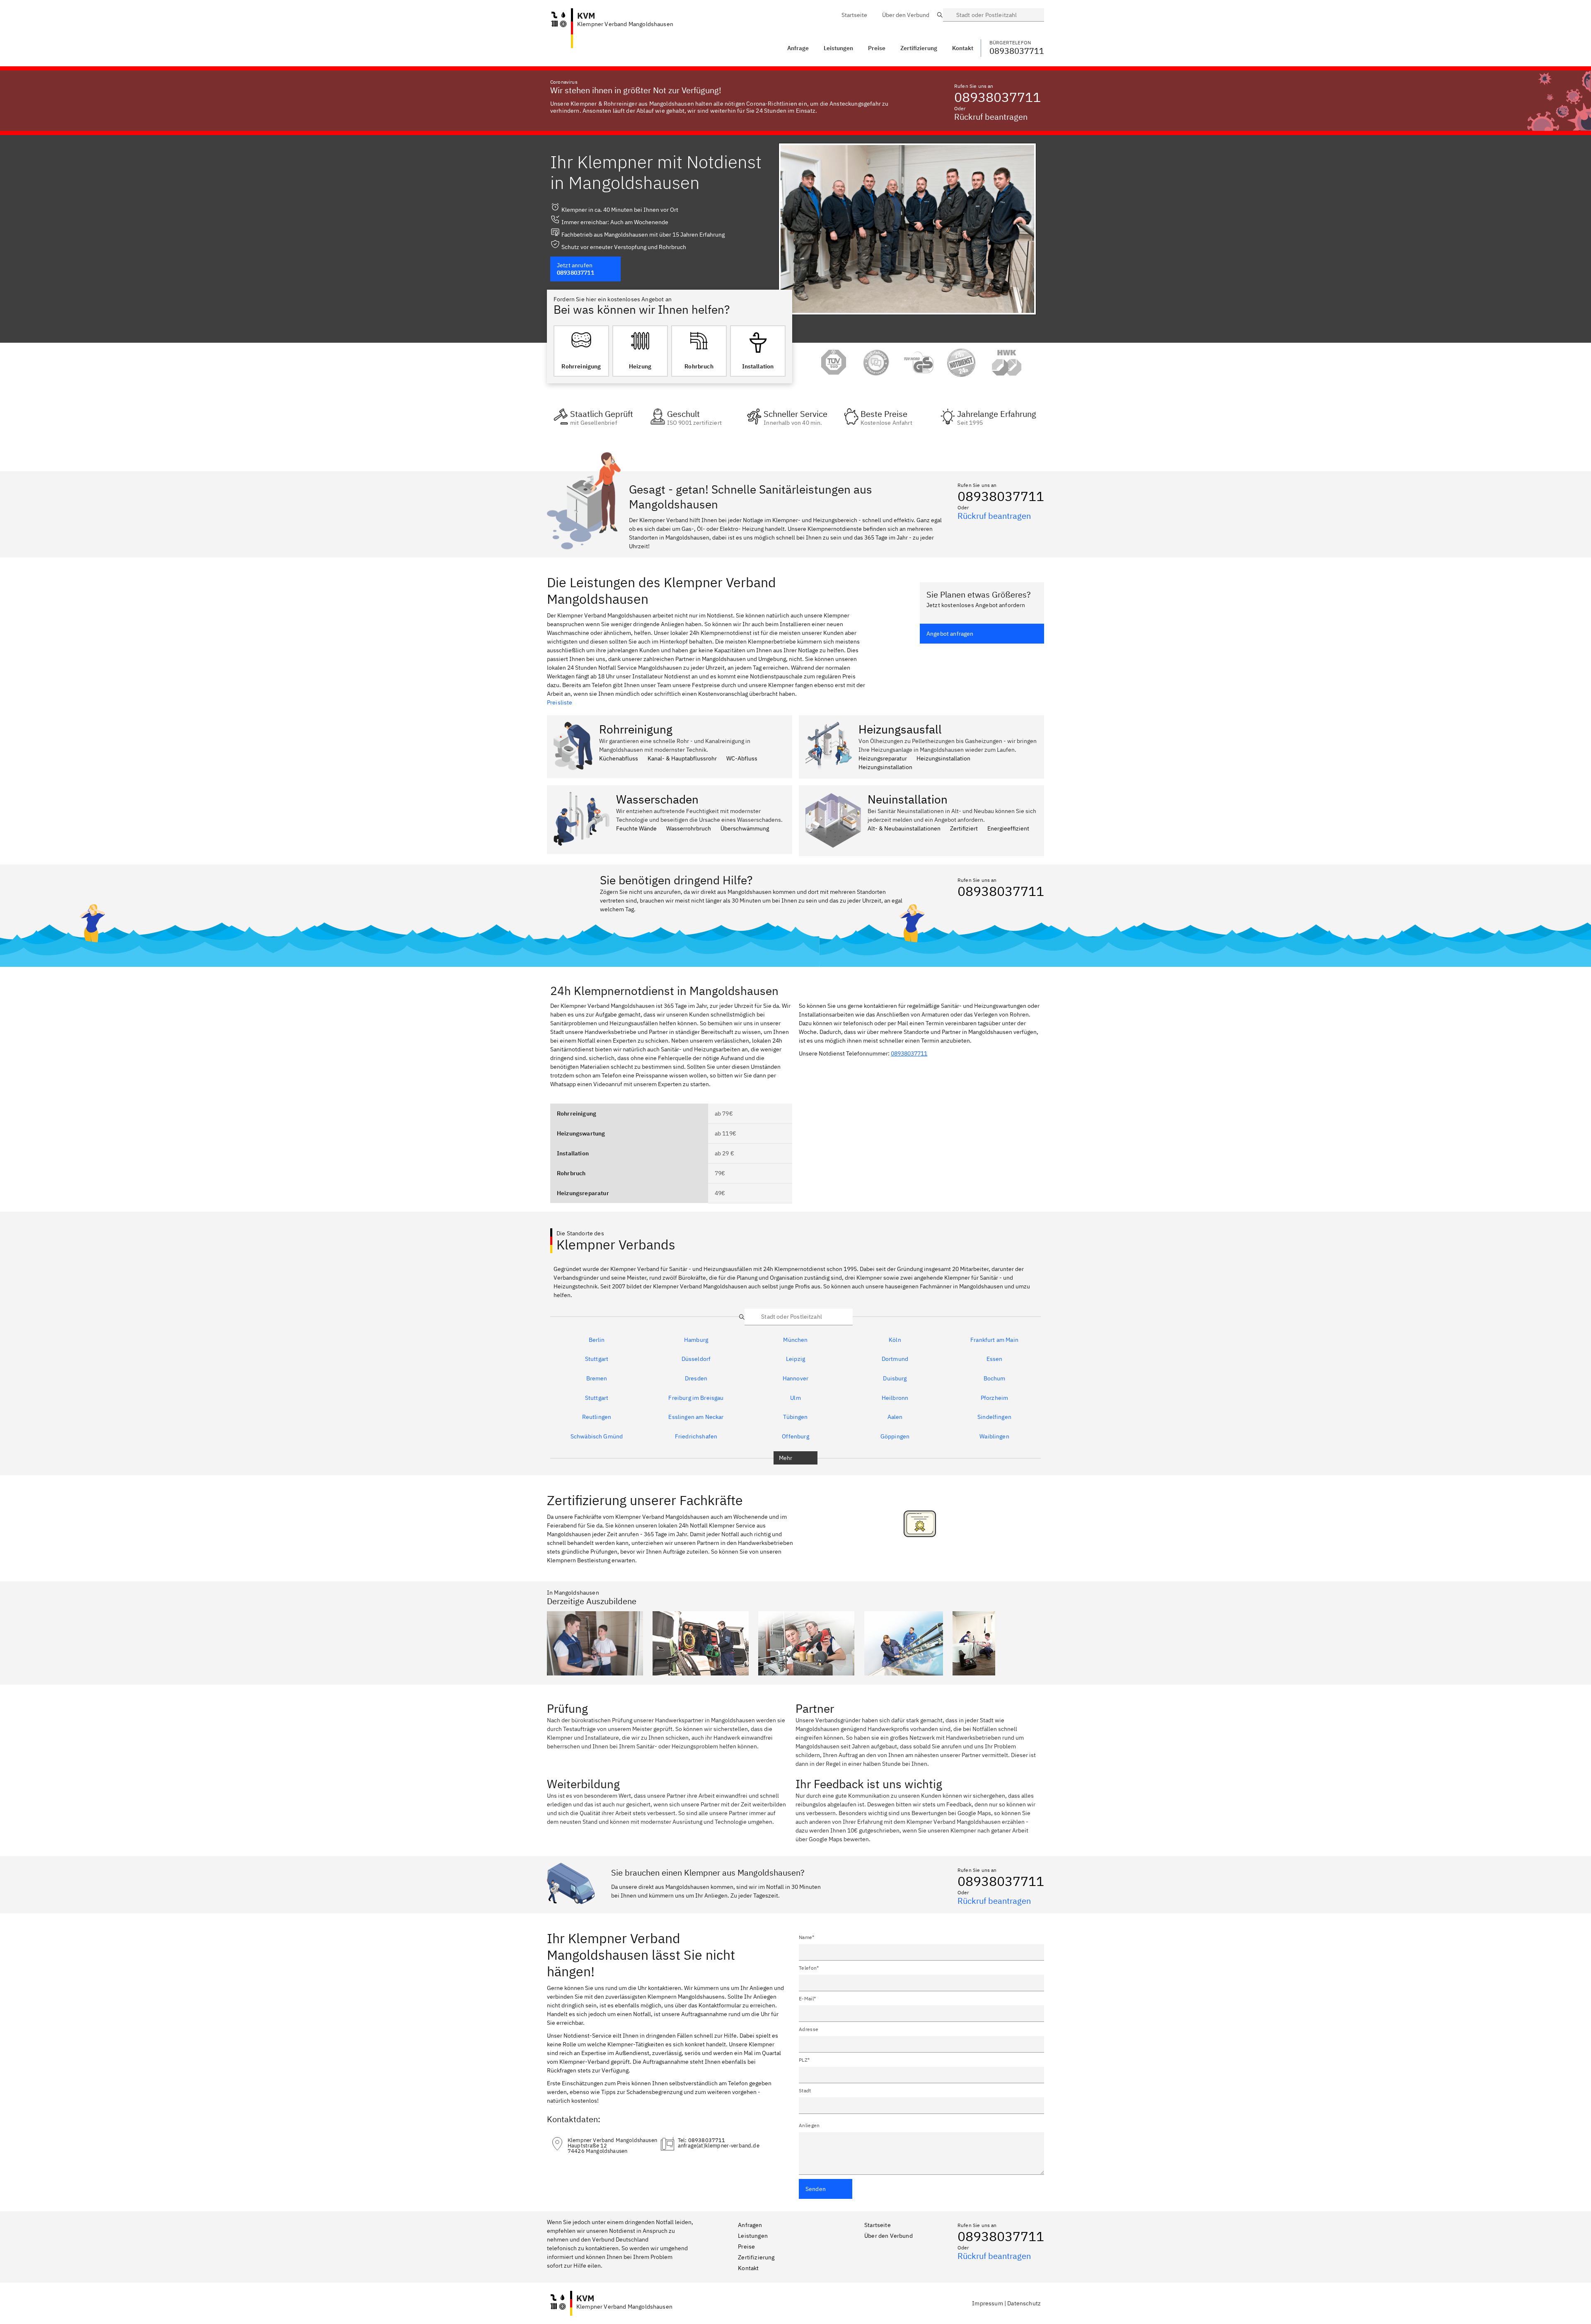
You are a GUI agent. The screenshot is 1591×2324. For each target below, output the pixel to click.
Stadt (805, 2090)
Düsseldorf (696, 1359)
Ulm (795, 1398)
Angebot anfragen (950, 634)
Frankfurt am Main (994, 1340)
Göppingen (895, 1437)
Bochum (995, 1379)
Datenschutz (1024, 2303)
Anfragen (750, 2225)
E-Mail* (807, 1998)
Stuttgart (597, 1359)
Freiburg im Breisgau (696, 1398)
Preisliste (560, 702)
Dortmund (895, 1359)
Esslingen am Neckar (696, 1417)
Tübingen (795, 1417)
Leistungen (838, 48)
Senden (816, 2189)
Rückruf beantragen (991, 117)
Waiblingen (994, 1437)
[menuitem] (854, 15)
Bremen (597, 1379)
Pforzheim (994, 1398)
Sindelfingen (994, 1417)
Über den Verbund (889, 2236)
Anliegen (809, 2125)
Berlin (597, 1340)
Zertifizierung (756, 2257)
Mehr (786, 1458)
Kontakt (748, 2268)
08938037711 (997, 97)
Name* (807, 1937)
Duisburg (895, 1379)
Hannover (795, 1379)
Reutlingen (597, 1417)
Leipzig (795, 1359)
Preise (746, 2247)
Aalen (895, 1417)
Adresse (809, 2029)
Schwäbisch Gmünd (597, 1437)
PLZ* (804, 2060)
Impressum (987, 2303)
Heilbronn (895, 1398)
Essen (995, 1359)
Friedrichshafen (696, 1437)
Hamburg (696, 1340)
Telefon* (809, 1968)
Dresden (696, 1379)
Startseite (878, 2225)
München (795, 1340)
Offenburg (795, 1437)
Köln (895, 1340)
